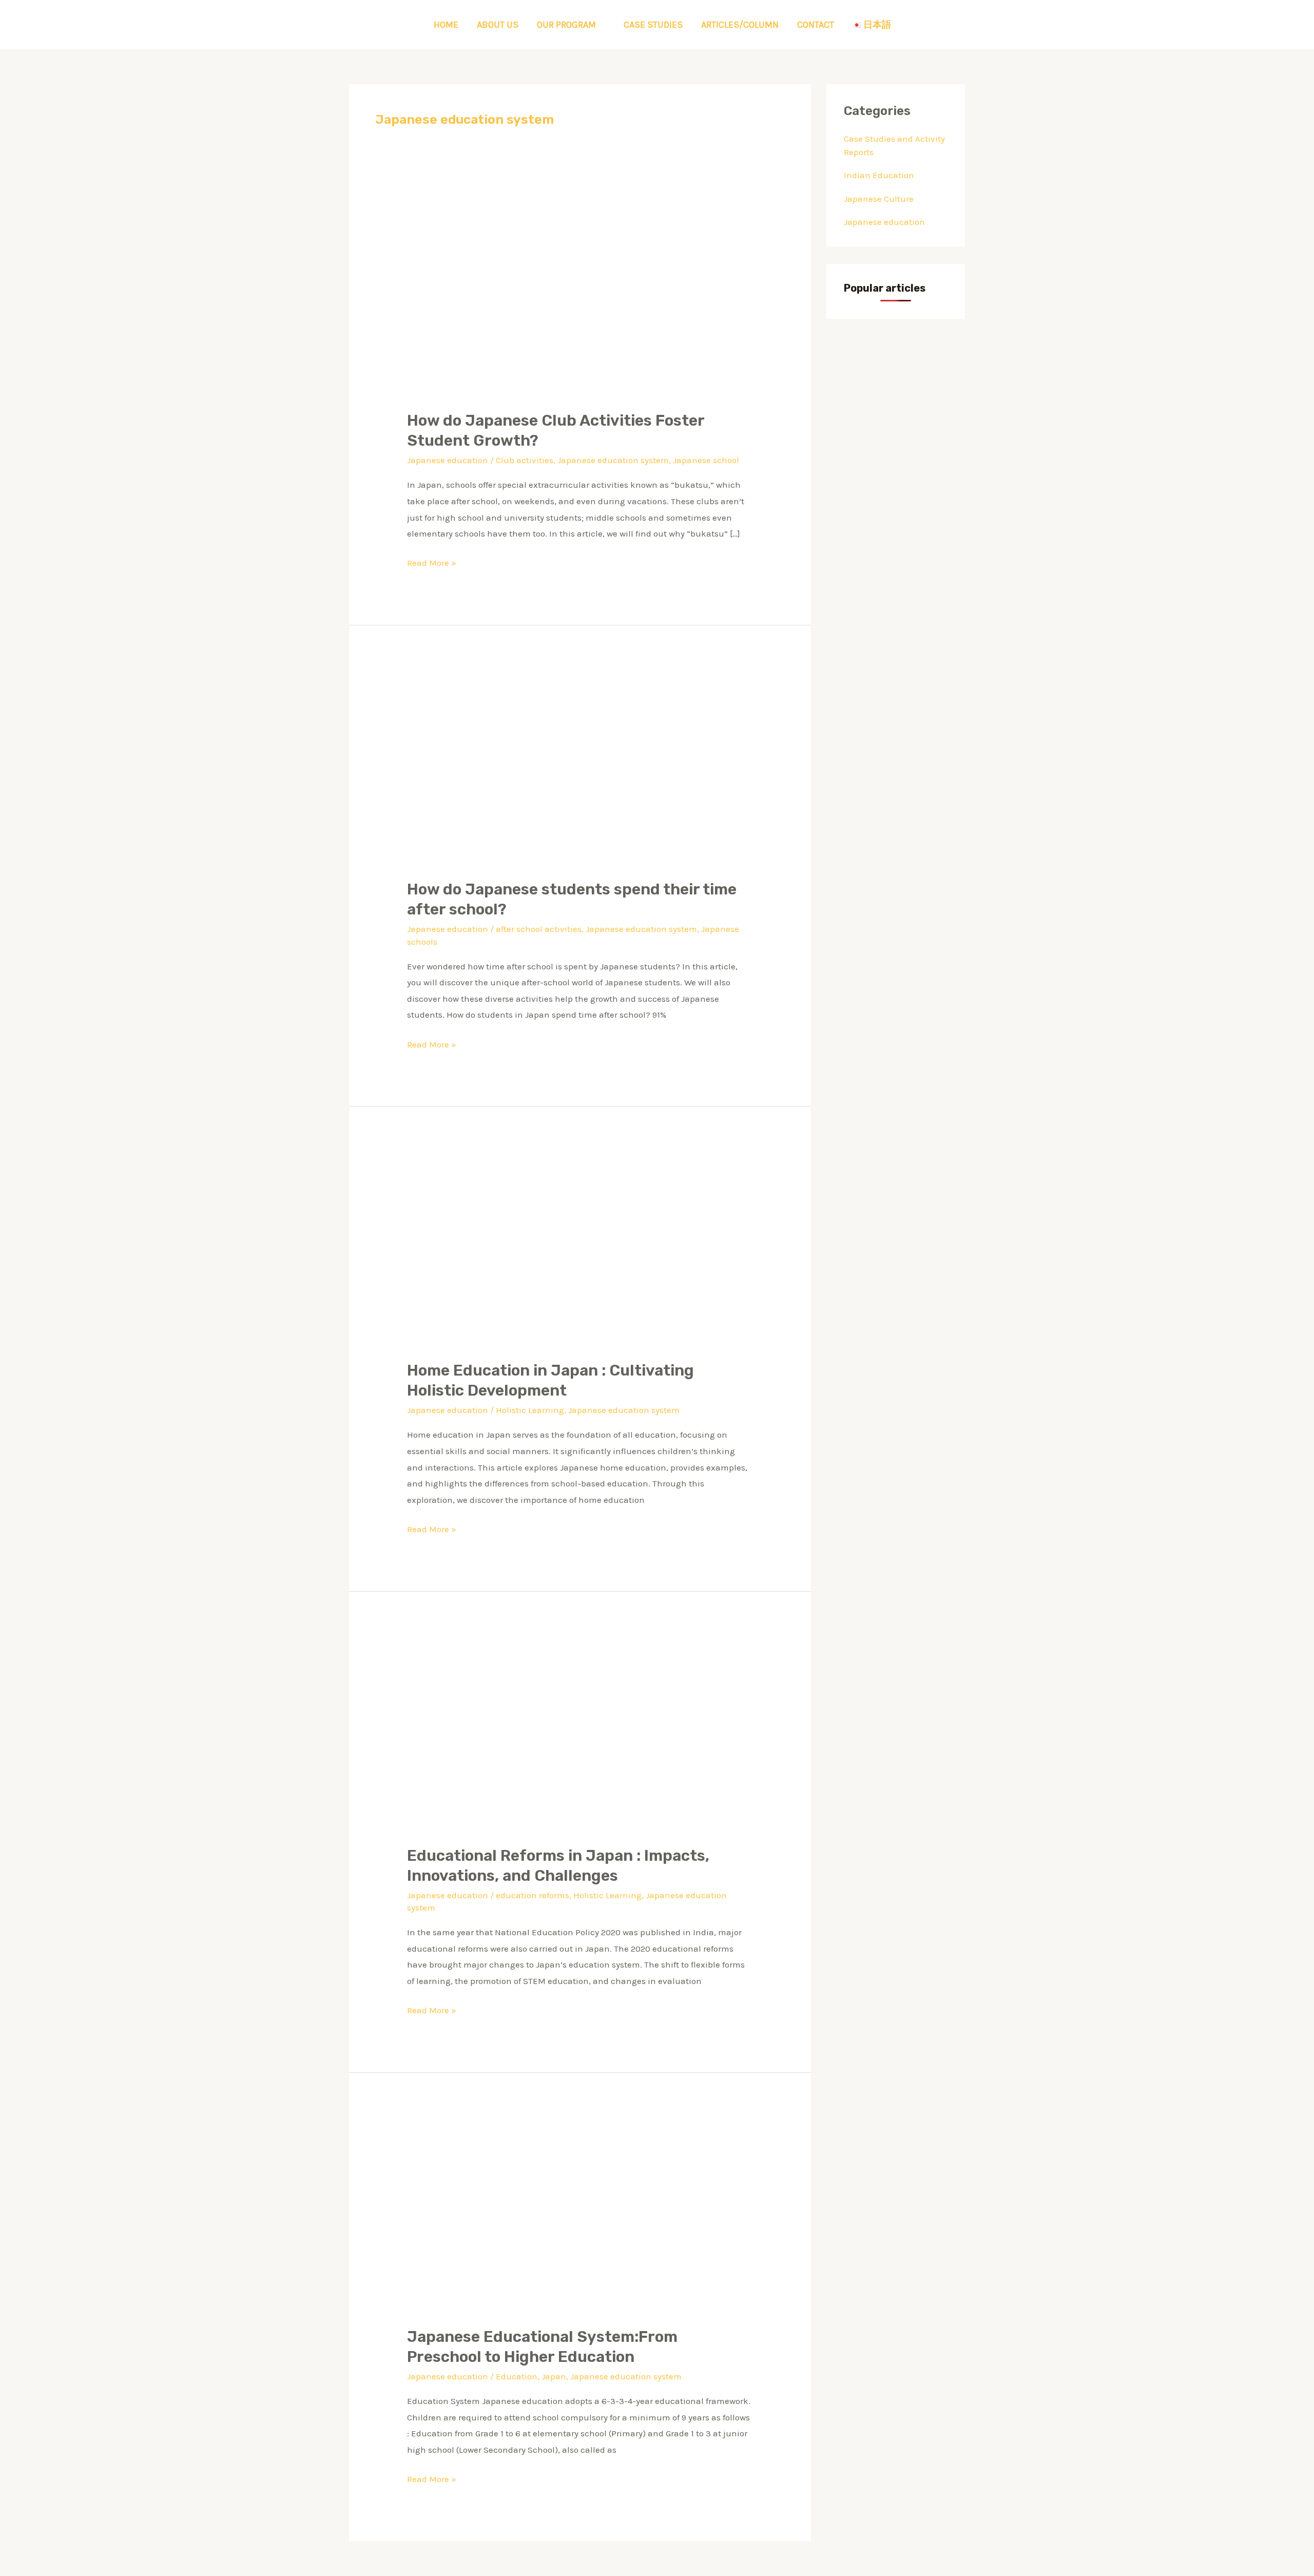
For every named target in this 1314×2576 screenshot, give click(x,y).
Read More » (432, 561)
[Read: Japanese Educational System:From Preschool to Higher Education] (580, 2216)
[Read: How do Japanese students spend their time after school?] (580, 768)
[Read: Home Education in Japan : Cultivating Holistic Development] (580, 1250)
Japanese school (706, 460)
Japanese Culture (879, 199)
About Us (498, 25)
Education (517, 2376)
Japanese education (448, 460)
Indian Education (879, 175)
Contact (816, 25)
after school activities (539, 929)
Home (446, 25)
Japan (554, 2376)
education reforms (533, 1895)
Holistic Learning (530, 1410)
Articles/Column (740, 25)
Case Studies (653, 25)
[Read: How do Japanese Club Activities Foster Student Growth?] (580, 300)
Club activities (525, 460)
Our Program (566, 25)
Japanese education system (613, 460)
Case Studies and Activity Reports (894, 145)
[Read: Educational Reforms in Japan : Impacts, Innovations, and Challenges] (580, 1734)
